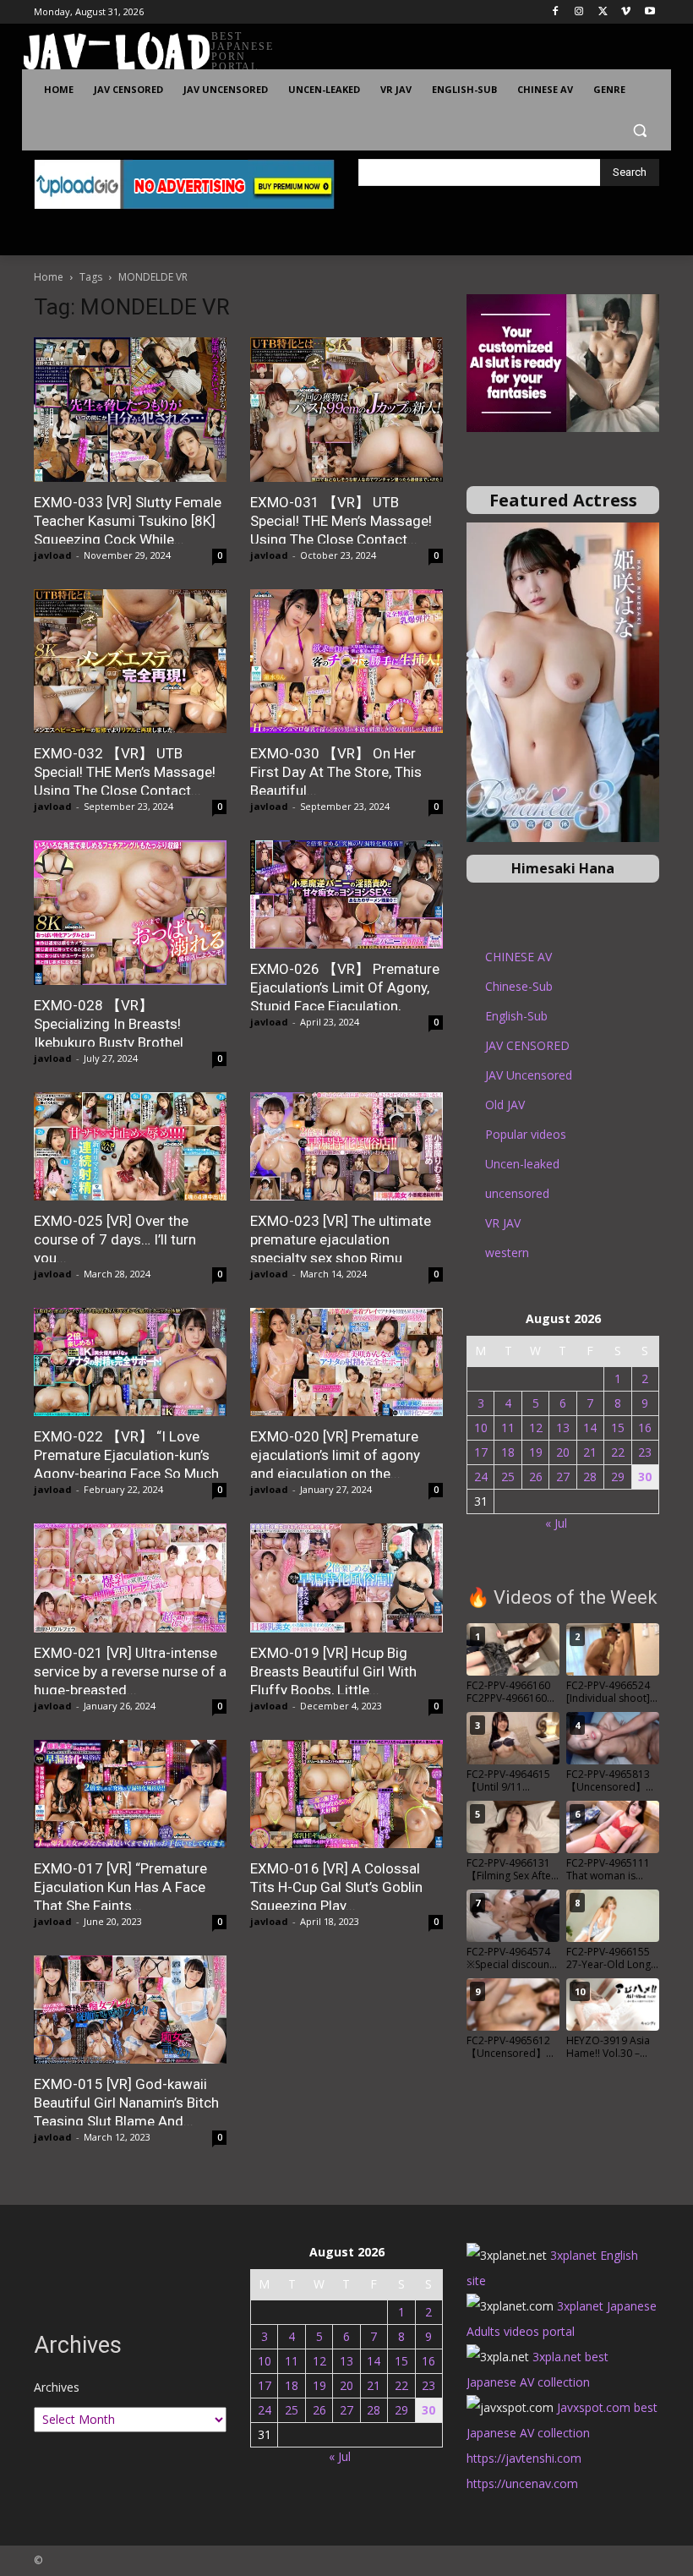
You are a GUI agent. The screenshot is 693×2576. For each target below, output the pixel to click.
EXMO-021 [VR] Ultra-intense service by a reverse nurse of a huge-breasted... (130, 1671)
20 (563, 1452)
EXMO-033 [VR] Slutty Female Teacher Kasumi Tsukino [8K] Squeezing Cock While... (128, 521)
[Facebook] (556, 12)
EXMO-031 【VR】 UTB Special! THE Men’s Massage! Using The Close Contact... (341, 521)
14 (590, 1427)
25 (508, 1477)
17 (481, 1452)
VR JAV (503, 1223)
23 (645, 1452)
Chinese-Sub (519, 986)
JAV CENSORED (527, 1045)
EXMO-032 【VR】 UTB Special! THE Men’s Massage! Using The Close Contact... (125, 772)
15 (618, 1427)
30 (645, 1477)
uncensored (517, 1193)
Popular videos (526, 1134)
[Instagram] (579, 12)
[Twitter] (603, 12)
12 (536, 1427)
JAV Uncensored (529, 1075)
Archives (57, 2387)
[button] (639, 131)
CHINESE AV (518, 957)
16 (645, 1427)
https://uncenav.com (522, 2483)
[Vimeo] (626, 12)
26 (536, 1477)
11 (508, 1427)
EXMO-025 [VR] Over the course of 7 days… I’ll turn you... (115, 1239)
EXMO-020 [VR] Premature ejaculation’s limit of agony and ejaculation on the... (335, 1455)
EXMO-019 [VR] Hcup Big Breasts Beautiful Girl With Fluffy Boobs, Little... (333, 1671)
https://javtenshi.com (524, 2458)
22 (618, 1452)
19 (536, 1452)
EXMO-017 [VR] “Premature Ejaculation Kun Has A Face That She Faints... (120, 1887)
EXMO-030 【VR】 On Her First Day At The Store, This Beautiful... (336, 772)
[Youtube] (649, 12)
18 (508, 1452)
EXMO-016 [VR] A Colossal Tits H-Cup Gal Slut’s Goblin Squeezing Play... (336, 1887)
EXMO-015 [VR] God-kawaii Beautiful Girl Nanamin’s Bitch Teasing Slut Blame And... (126, 2103)
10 (481, 1427)
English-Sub (516, 1016)
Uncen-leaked (522, 1164)
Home (49, 277)
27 (563, 1477)
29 (618, 1477)
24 (481, 1477)
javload (53, 555)
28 (590, 1477)
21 (590, 1452)
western (507, 1252)
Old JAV (505, 1105)
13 (563, 1427)
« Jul (556, 1523)
